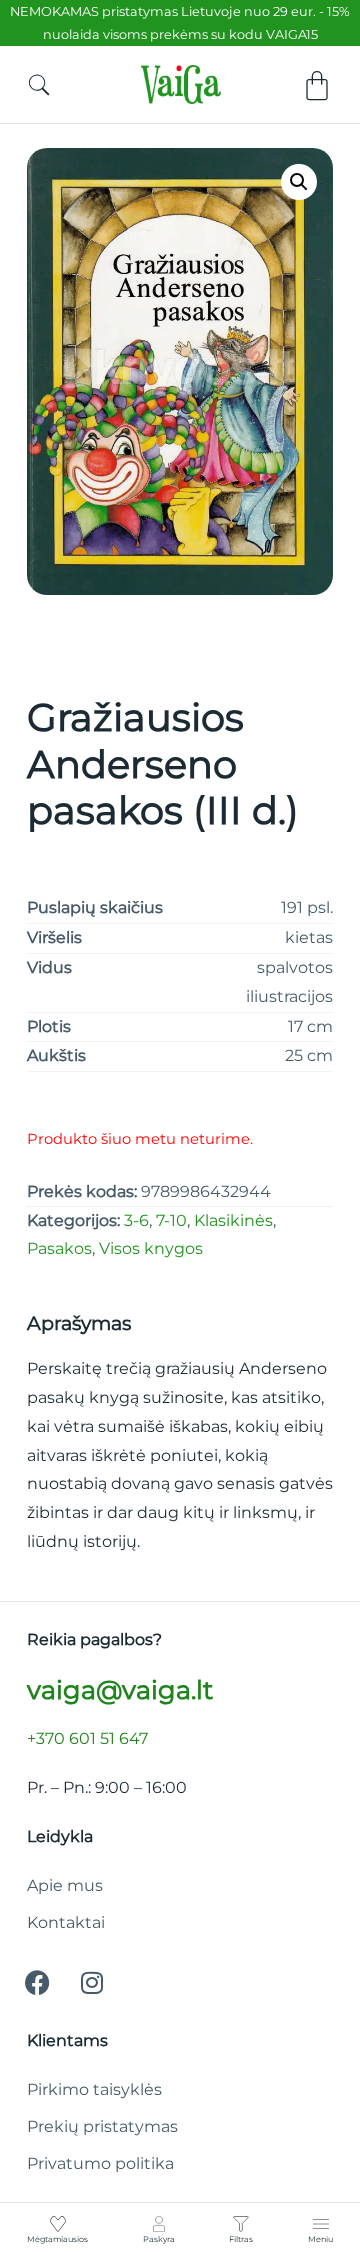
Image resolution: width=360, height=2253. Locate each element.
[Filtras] (241, 2224)
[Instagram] (92, 1982)
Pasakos (59, 1248)
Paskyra (159, 2239)
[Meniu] (321, 2224)
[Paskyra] (159, 2224)
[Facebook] (37, 1982)
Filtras (241, 2239)
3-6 (136, 1220)
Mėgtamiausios (57, 2239)
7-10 (171, 1220)
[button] (299, 182)
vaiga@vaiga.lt (120, 1689)
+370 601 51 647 (87, 1738)
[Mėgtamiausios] (58, 2224)
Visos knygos (151, 1248)
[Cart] (317, 86)
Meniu (320, 2239)
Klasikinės (233, 1220)
